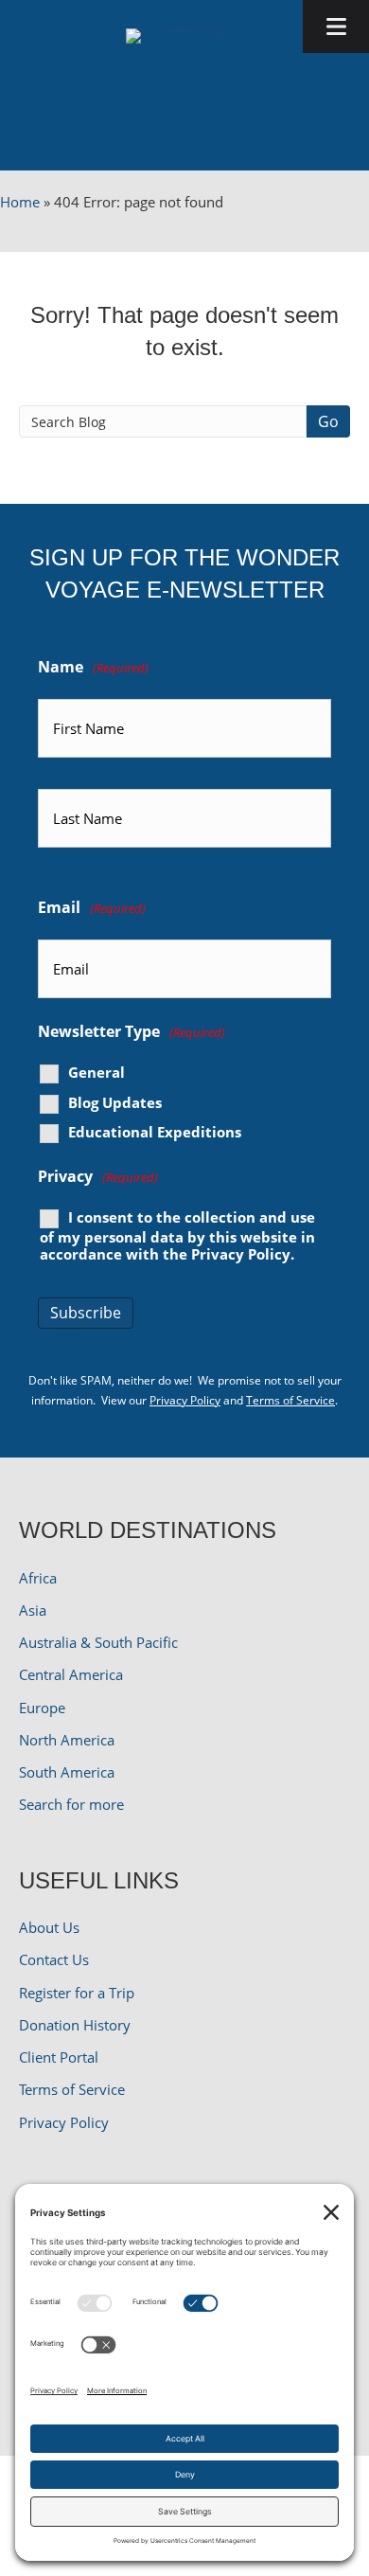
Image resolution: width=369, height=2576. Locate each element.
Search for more (71, 1804)
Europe (42, 1708)
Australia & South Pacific (98, 1642)
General (97, 1073)
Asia (33, 1610)
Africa (38, 1578)
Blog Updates (115, 1103)
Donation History (75, 2025)
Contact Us (54, 1959)
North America (67, 1740)
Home (20, 202)
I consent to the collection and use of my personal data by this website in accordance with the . (177, 1235)
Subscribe (86, 1313)
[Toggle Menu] (336, 27)
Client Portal (59, 2057)
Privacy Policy (241, 1254)
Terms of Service (290, 1400)
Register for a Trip (77, 1993)
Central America (71, 1674)
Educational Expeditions (155, 1132)
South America (67, 1772)
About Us (49, 1927)
